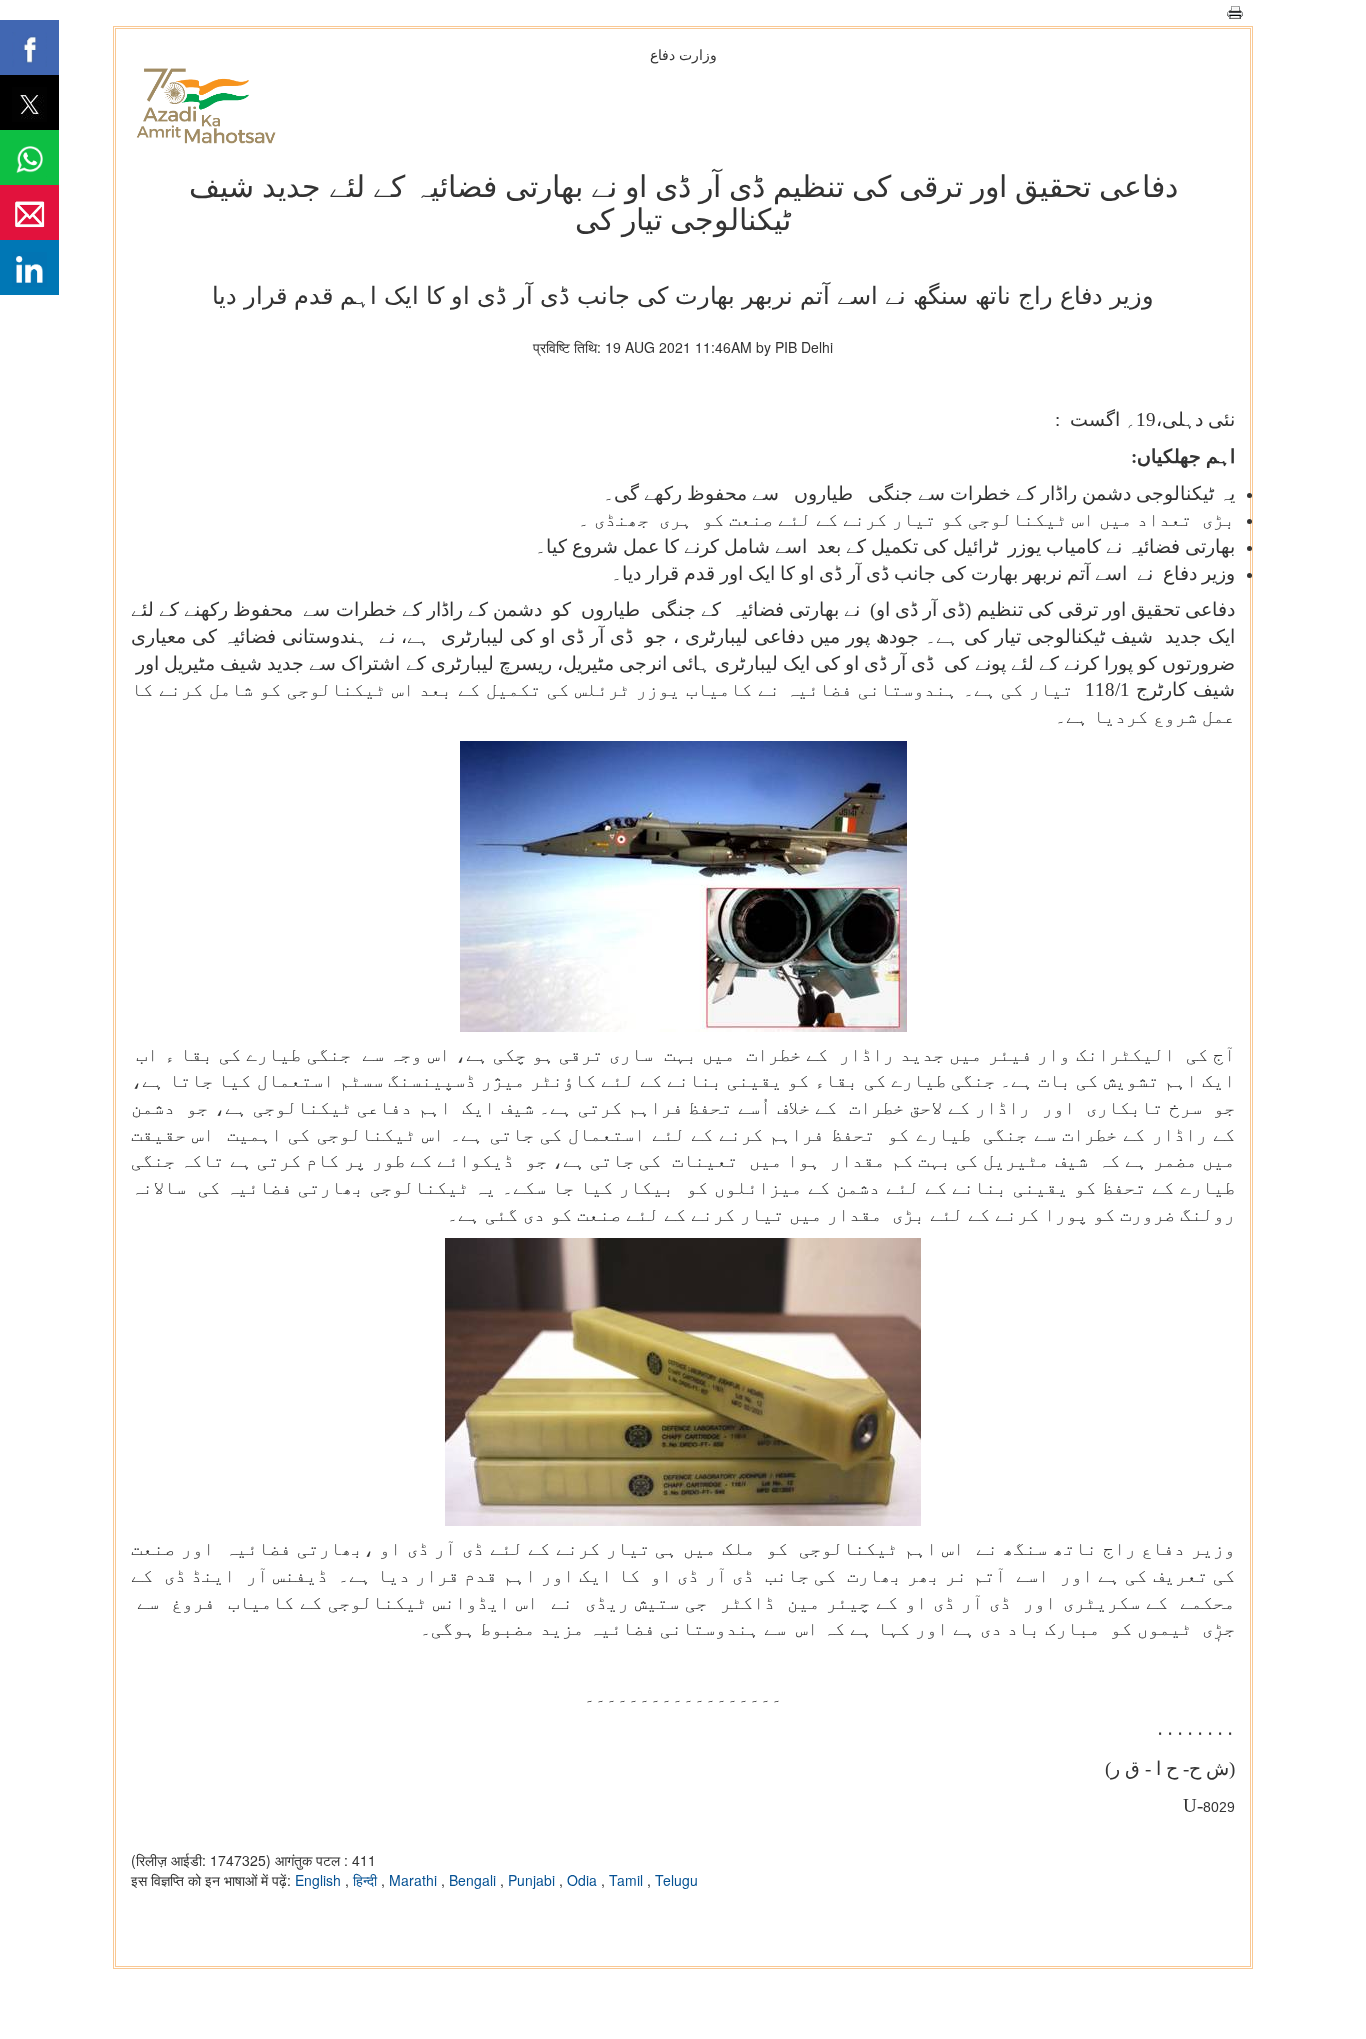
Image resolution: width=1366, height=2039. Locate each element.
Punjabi (533, 1880)
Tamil (628, 1880)
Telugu (676, 1880)
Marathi (415, 1880)
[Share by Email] (29, 212)
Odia (584, 1880)
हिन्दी (367, 1880)
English (320, 1880)
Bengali (474, 1880)
